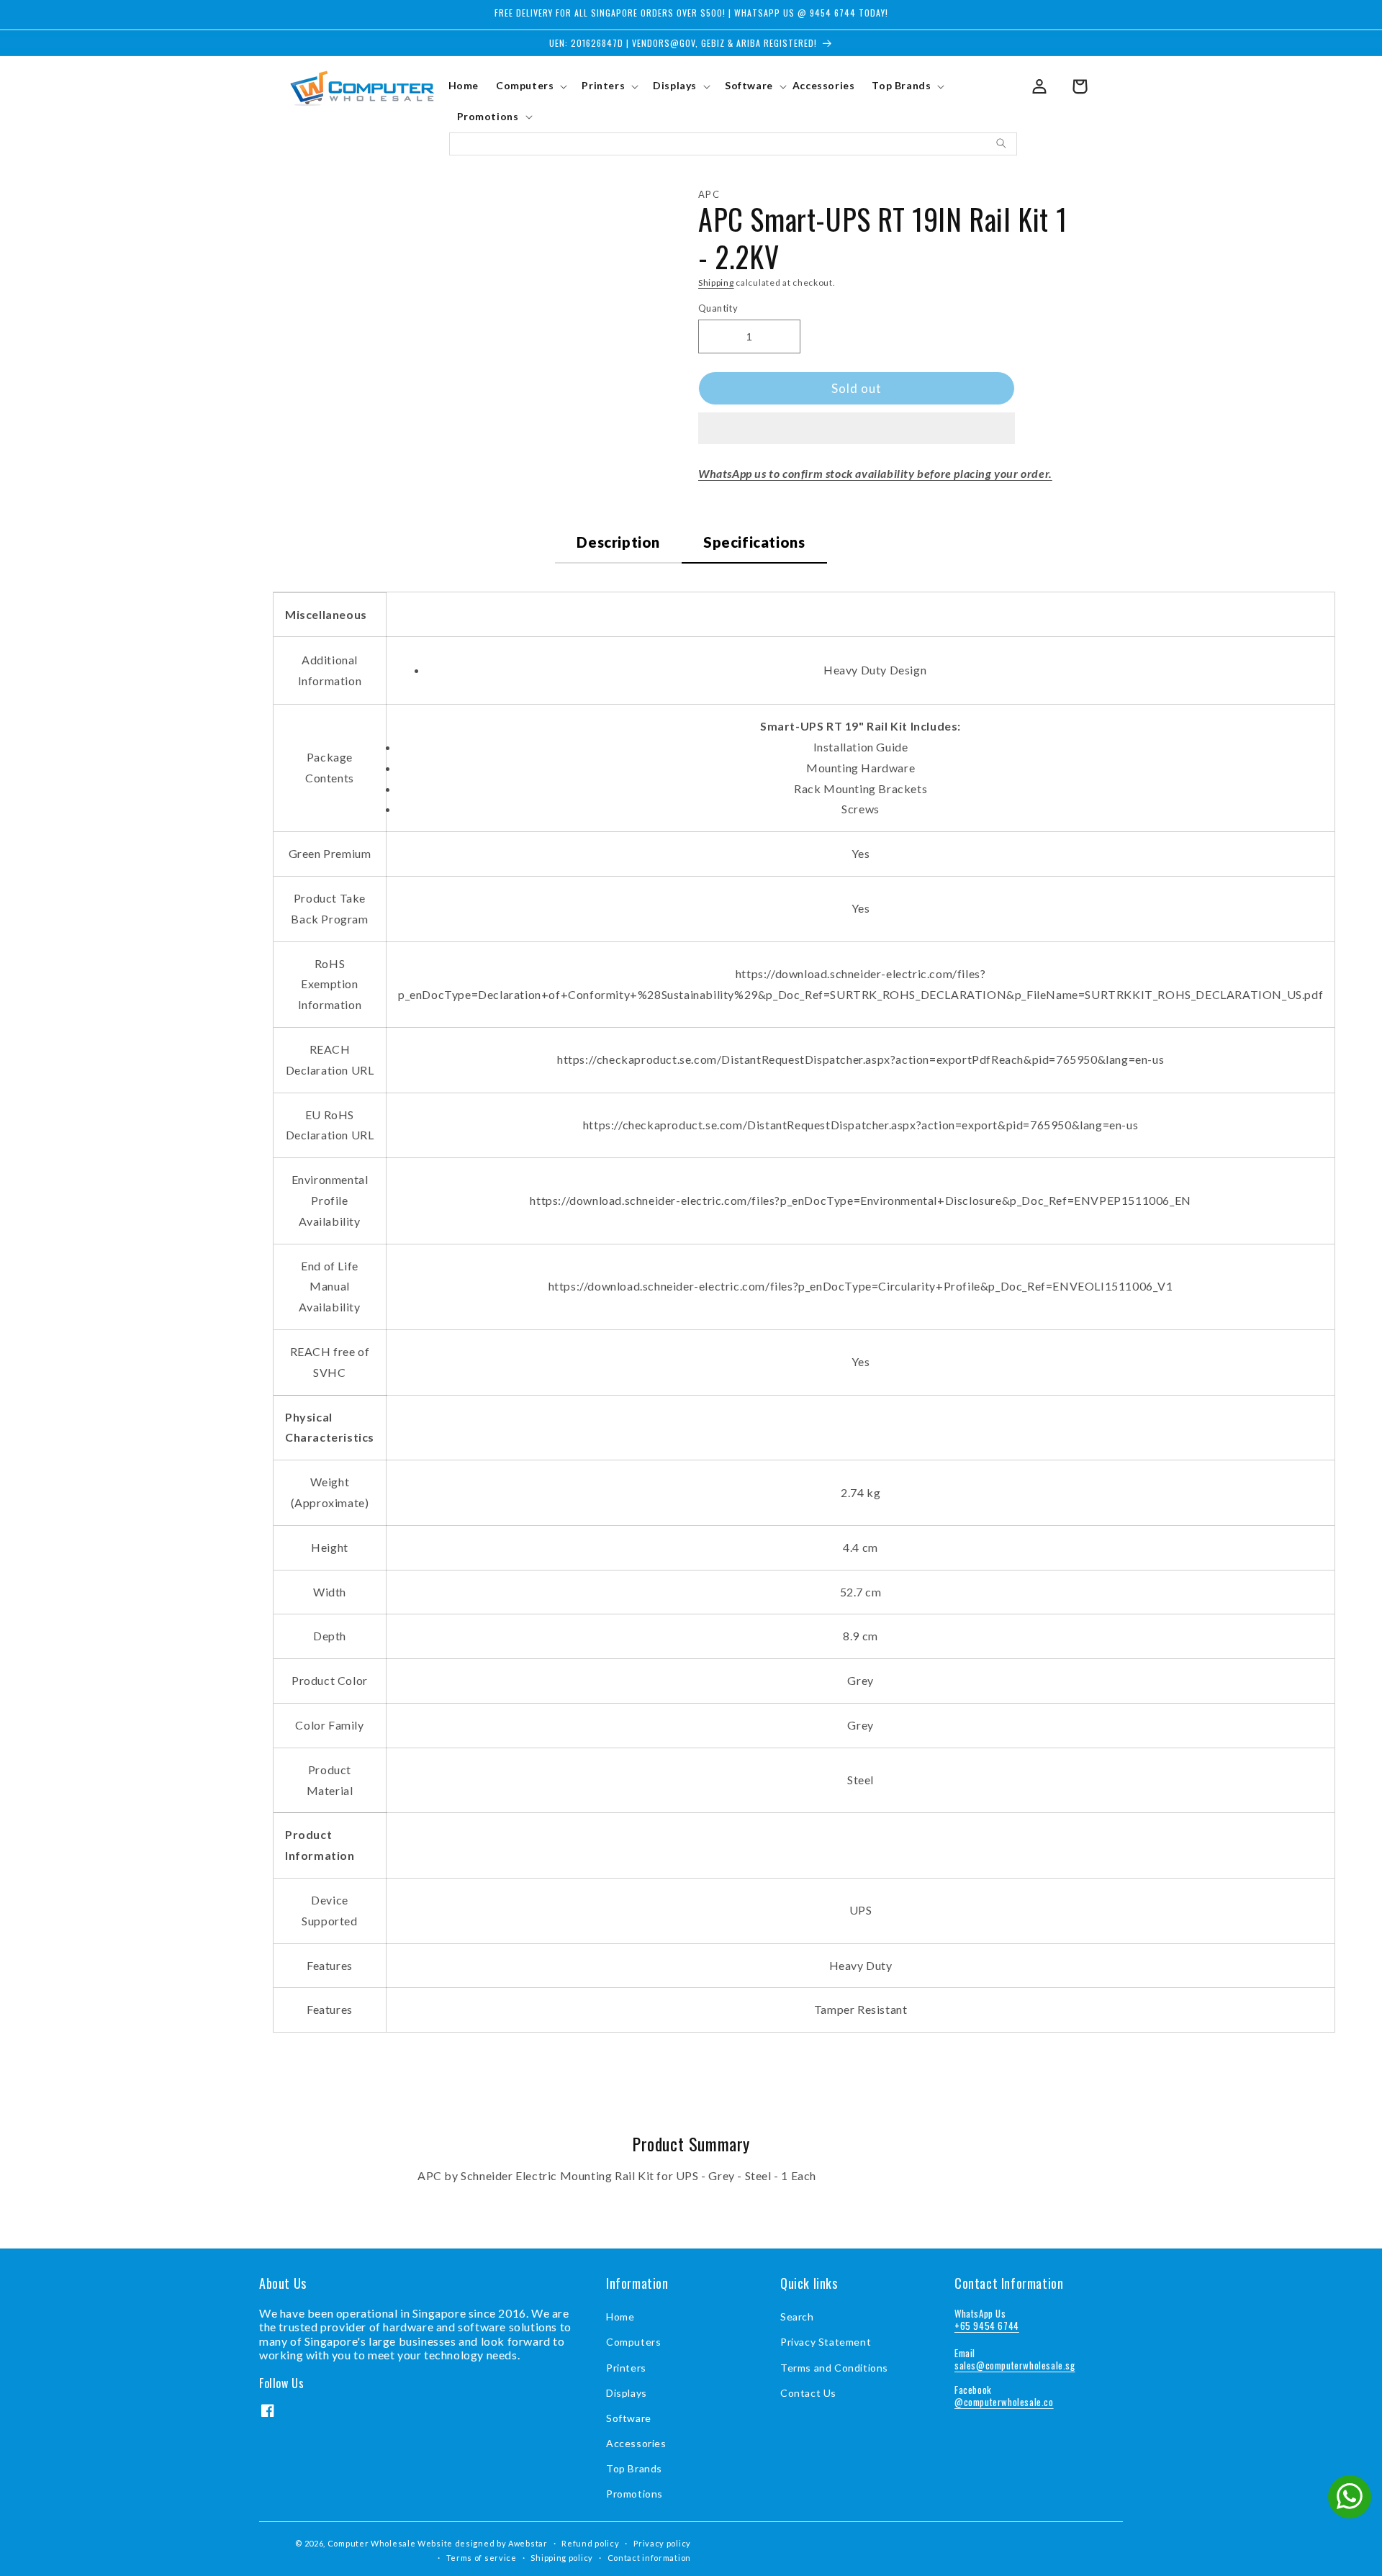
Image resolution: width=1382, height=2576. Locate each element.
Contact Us (808, 2393)
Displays (627, 2393)
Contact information (649, 2558)
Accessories (636, 2443)
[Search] (1001, 143)
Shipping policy (562, 2558)
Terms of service (482, 2558)
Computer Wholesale (372, 2543)
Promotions (634, 2494)
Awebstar (528, 2543)
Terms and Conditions (834, 2368)
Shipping (716, 283)
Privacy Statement (826, 2342)
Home (620, 2317)
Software (629, 2418)
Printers (626, 2368)
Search (797, 2317)
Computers (633, 2342)
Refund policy (590, 2543)
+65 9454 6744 (987, 2326)
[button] (857, 429)
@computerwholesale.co (1004, 2402)
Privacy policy (662, 2543)
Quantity (718, 308)
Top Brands (634, 2468)
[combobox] (733, 144)
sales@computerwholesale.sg (1015, 2365)
